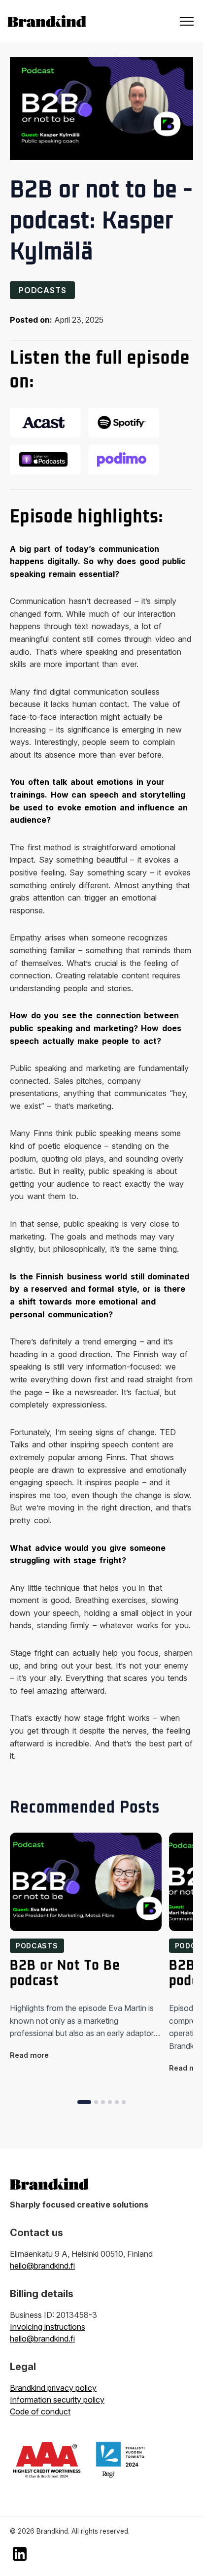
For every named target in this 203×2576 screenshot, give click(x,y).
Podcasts (42, 290)
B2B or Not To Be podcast (65, 1973)
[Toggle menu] (187, 21)
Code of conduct (40, 2411)
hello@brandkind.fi (42, 2266)
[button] (84, 2102)
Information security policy (57, 2400)
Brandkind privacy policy (53, 2388)
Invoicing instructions (48, 2327)
